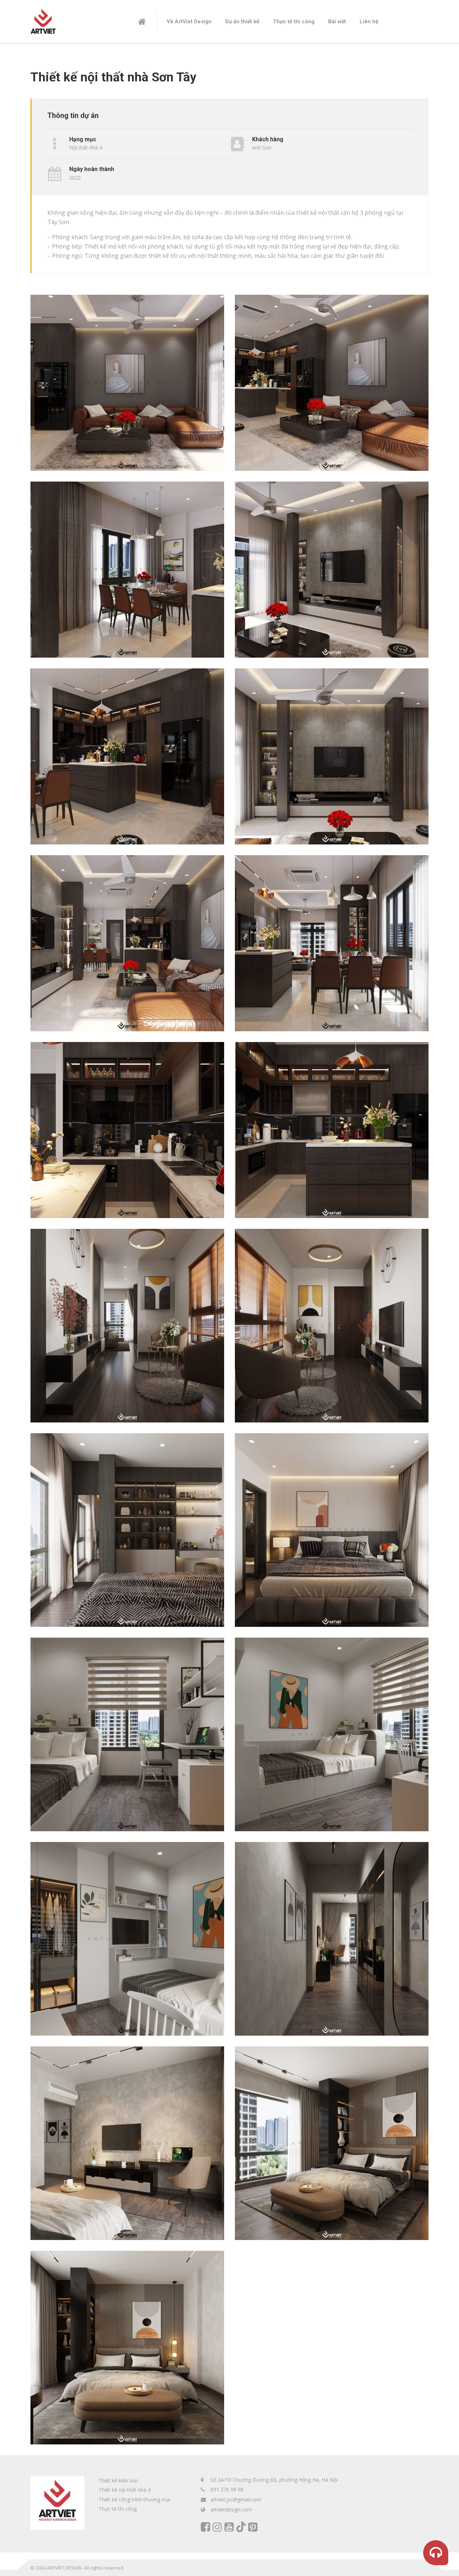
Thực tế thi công (294, 22)
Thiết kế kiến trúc (119, 2480)
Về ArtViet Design (189, 22)
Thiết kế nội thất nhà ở (125, 2490)
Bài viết (337, 22)
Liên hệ (369, 22)
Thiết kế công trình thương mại (134, 2499)
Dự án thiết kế (242, 22)
